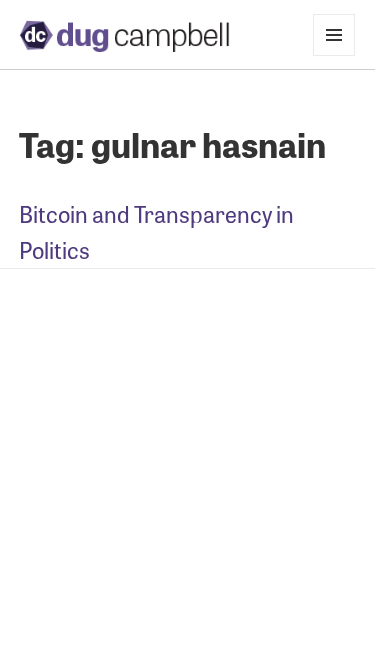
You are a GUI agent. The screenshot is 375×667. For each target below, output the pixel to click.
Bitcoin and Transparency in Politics (156, 231)
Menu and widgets (334, 55)
